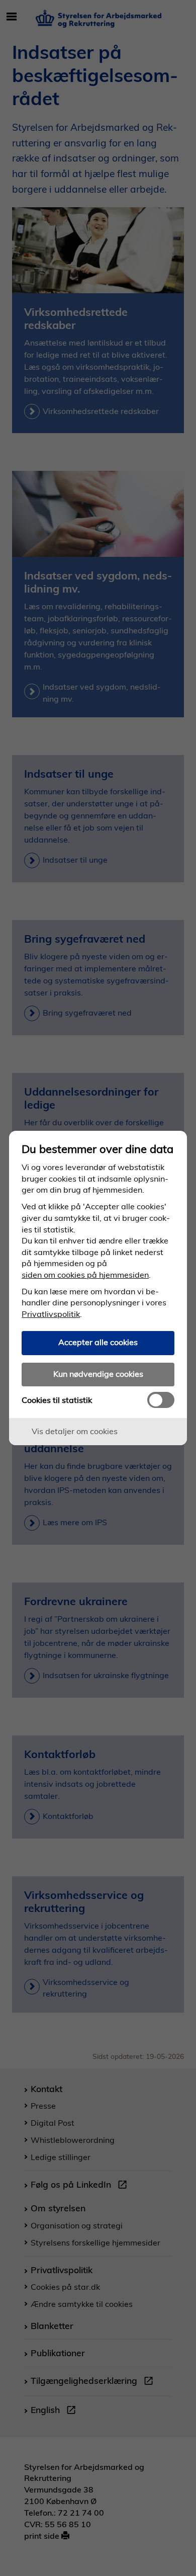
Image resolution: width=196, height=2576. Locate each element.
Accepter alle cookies (98, 1342)
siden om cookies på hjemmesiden (85, 1275)
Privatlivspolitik (51, 1314)
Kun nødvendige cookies (98, 1374)
